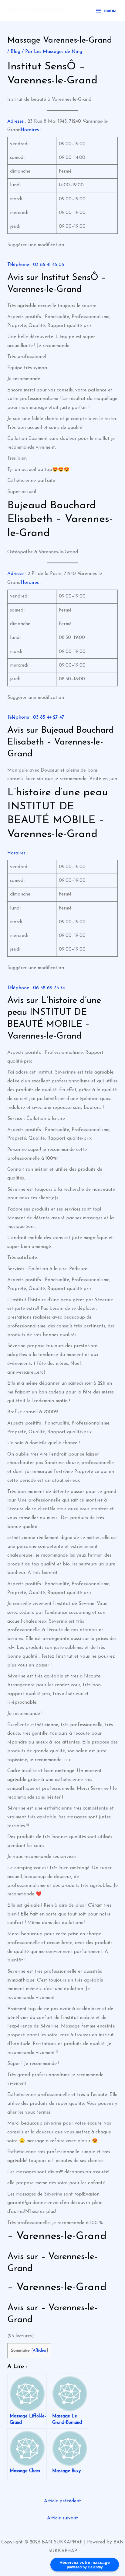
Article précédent (62, 2501)
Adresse (15, 121)
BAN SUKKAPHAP (35, 11)
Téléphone (18, 265)
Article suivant (62, 2518)
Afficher (40, 2351)
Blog (15, 52)
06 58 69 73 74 (49, 988)
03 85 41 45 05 (49, 265)
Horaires (30, 130)
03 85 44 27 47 (49, 717)
